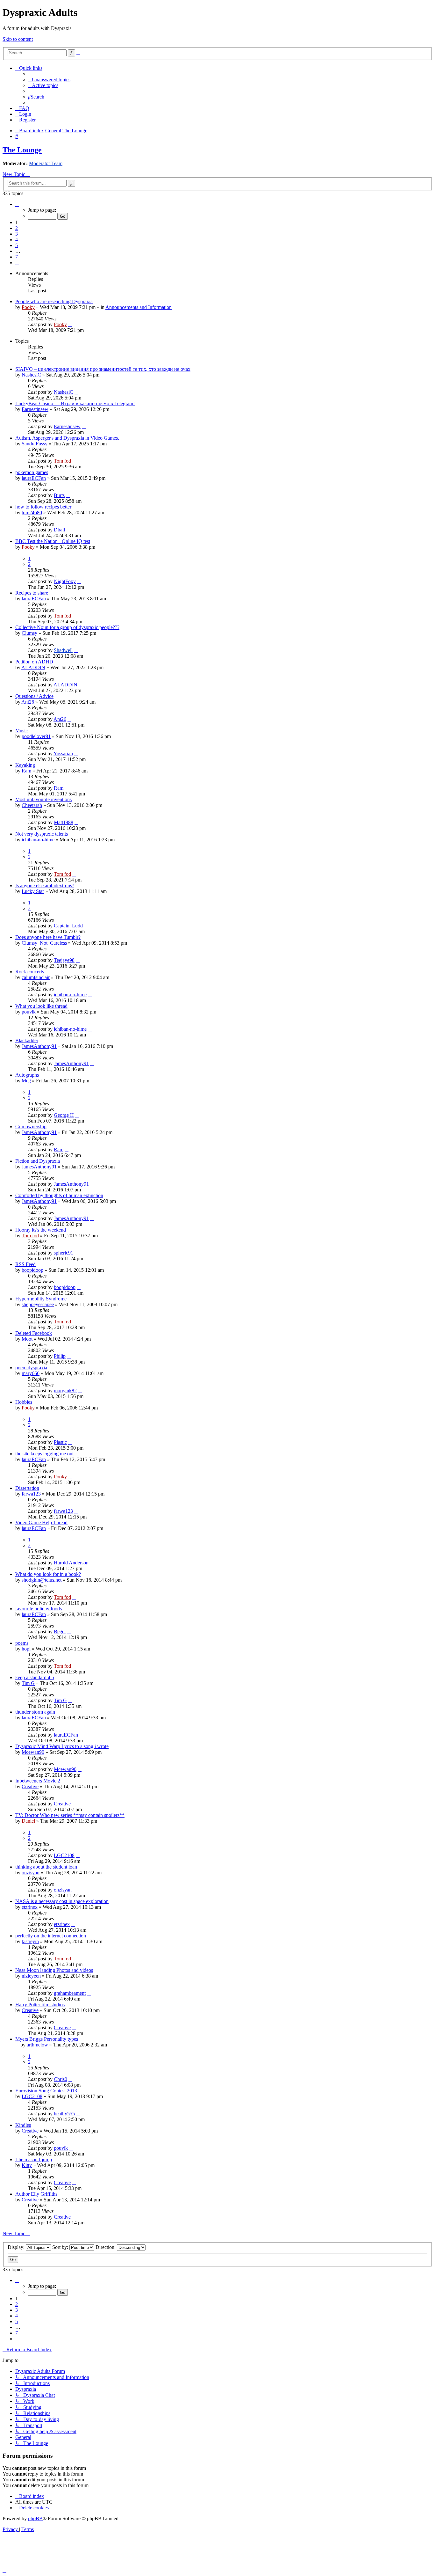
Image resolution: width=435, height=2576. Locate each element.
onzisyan (31, 1873)
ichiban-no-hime (38, 840)
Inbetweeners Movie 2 (38, 1781)
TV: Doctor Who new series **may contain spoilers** (70, 1815)
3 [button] (17, 234)
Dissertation (27, 1488)
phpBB (35, 2518)
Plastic (60, 1442)
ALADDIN (33, 667)
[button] (17, 204)
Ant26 (28, 702)
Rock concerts (30, 972)
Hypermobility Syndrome (41, 1299)
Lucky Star (33, 891)
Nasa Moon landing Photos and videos (54, 1970)
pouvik (29, 1012)
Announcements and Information (139, 307)
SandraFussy (35, 444)
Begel (60, 1632)
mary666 (31, 1373)
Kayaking (25, 765)
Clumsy (29, 633)
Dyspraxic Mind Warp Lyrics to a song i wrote (62, 1746)
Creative (30, 1786)
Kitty (27, 2165)
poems (22, 1643)
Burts (59, 495)
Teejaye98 (64, 960)
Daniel (28, 1821)
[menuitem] (49, 80)
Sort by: (61, 2247)
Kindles (23, 2125)
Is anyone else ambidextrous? (45, 885)
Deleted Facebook (34, 1333)
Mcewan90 (33, 1752)
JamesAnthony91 (39, 1046)
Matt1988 (64, 822)
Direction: (106, 2247)
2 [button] (17, 228)
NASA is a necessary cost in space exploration (62, 1901)
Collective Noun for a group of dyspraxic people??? (67, 627)
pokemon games (32, 472)
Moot (27, 1339)
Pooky (28, 307)
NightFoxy (65, 581)
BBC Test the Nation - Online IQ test (53, 541)
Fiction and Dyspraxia (38, 1161)
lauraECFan (34, 478)
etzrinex (30, 1907)
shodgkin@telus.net (42, 1580)
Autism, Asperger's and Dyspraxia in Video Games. (67, 438)
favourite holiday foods (39, 1609)
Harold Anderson (71, 1563)
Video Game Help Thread (41, 1522)
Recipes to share (32, 593)
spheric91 (64, 1253)
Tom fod (62, 461)
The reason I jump (34, 2159)
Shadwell (63, 650)
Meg (26, 1081)
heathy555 (64, 2114)
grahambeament (70, 1993)
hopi (26, 1649)
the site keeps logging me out (44, 1454)
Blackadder (27, 1040)
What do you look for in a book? (48, 1574)
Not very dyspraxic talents (42, 834)
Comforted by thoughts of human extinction (59, 1195)
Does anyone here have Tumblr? (48, 937)
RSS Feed (25, 1264)
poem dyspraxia (31, 1368)
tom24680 (32, 512)
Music (21, 731)
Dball (59, 530)
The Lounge (22, 150)
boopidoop (32, 1270)
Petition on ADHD (34, 662)
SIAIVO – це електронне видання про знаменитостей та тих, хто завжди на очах (103, 369)
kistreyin (30, 1941)
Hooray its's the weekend (41, 1230)
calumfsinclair (36, 977)
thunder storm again (35, 1712)
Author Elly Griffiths (36, 2194)
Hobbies (24, 1402)
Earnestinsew (35, 409)
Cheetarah (32, 805)
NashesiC (31, 375)
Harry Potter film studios (40, 2005)
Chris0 (61, 2079)
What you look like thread (41, 1006)
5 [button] (17, 245)
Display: (17, 2247)
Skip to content (18, 39)
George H (64, 1115)
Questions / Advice (34, 696)
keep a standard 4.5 (35, 1677)
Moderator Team (46, 163)
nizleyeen (31, 1976)
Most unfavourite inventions (43, 799)
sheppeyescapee (38, 1304)
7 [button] (17, 257)
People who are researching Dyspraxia (54, 301)
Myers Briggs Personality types (47, 2039)
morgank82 (65, 1390)
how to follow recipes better (43, 507)
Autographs (27, 1075)
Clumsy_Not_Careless (44, 943)
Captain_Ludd (68, 926)
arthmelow (37, 2045)
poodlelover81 (36, 736)
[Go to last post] (70, 324)
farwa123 (31, 1494)
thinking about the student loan (46, 1867)
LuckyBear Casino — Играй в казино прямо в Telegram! (75, 403)
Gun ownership (31, 1127)
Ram (26, 771)
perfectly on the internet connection (51, 1936)
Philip (60, 1356)
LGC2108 (64, 1855)
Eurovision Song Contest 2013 (46, 2091)
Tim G (28, 1683)
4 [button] (17, 240)
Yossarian (63, 754)
